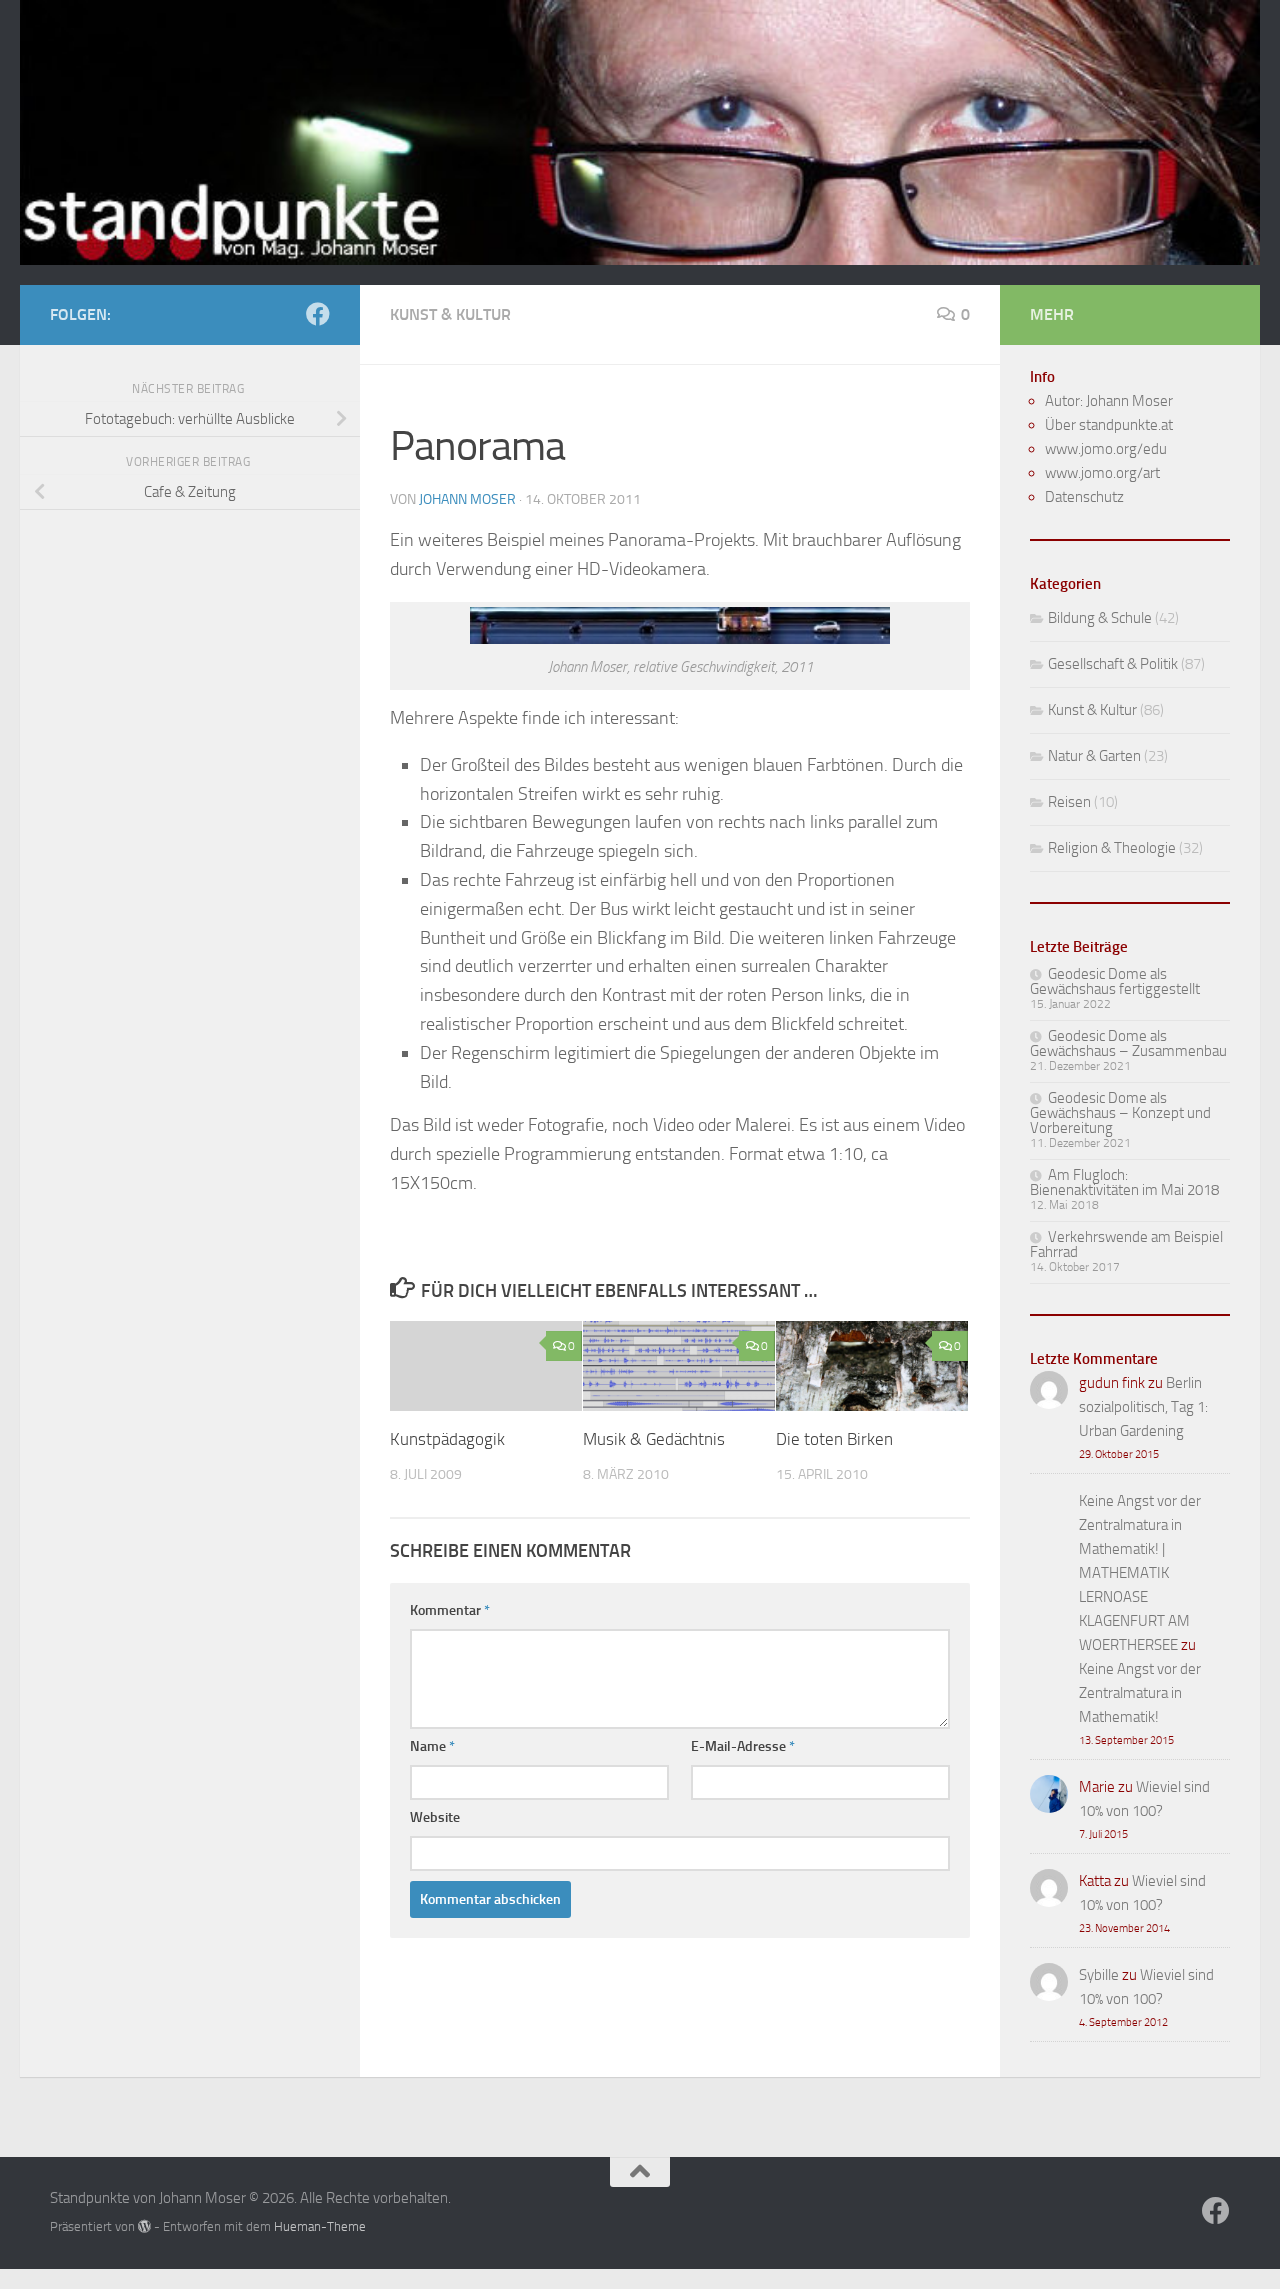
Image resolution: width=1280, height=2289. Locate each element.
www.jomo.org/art (1102, 473)
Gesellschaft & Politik (1113, 664)
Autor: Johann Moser (1109, 401)
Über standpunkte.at (1109, 425)
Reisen (1069, 802)
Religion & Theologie (1112, 848)
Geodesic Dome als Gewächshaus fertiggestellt (1115, 981)
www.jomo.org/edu (1106, 449)
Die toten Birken (834, 1439)
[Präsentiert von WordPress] (144, 2226)
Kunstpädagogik (447, 1439)
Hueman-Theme (320, 2226)
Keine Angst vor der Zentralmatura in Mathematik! (1140, 1693)
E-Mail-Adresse (743, 1746)
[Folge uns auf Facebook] (318, 314)
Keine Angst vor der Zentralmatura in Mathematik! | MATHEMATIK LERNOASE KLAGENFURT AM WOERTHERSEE (1140, 1573)
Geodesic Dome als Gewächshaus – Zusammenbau (1128, 1043)
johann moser (467, 499)
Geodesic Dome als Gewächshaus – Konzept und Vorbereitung (1120, 1113)
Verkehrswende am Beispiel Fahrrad (1126, 1244)
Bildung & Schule (1100, 618)
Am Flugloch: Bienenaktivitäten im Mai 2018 (1124, 1182)
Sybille (1099, 1975)
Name (432, 1746)
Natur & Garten (1094, 756)
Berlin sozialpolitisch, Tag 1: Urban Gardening (1143, 1407)
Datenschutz (1084, 497)
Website (435, 1817)
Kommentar (450, 1610)
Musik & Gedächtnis (654, 1439)
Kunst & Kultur (450, 314)
